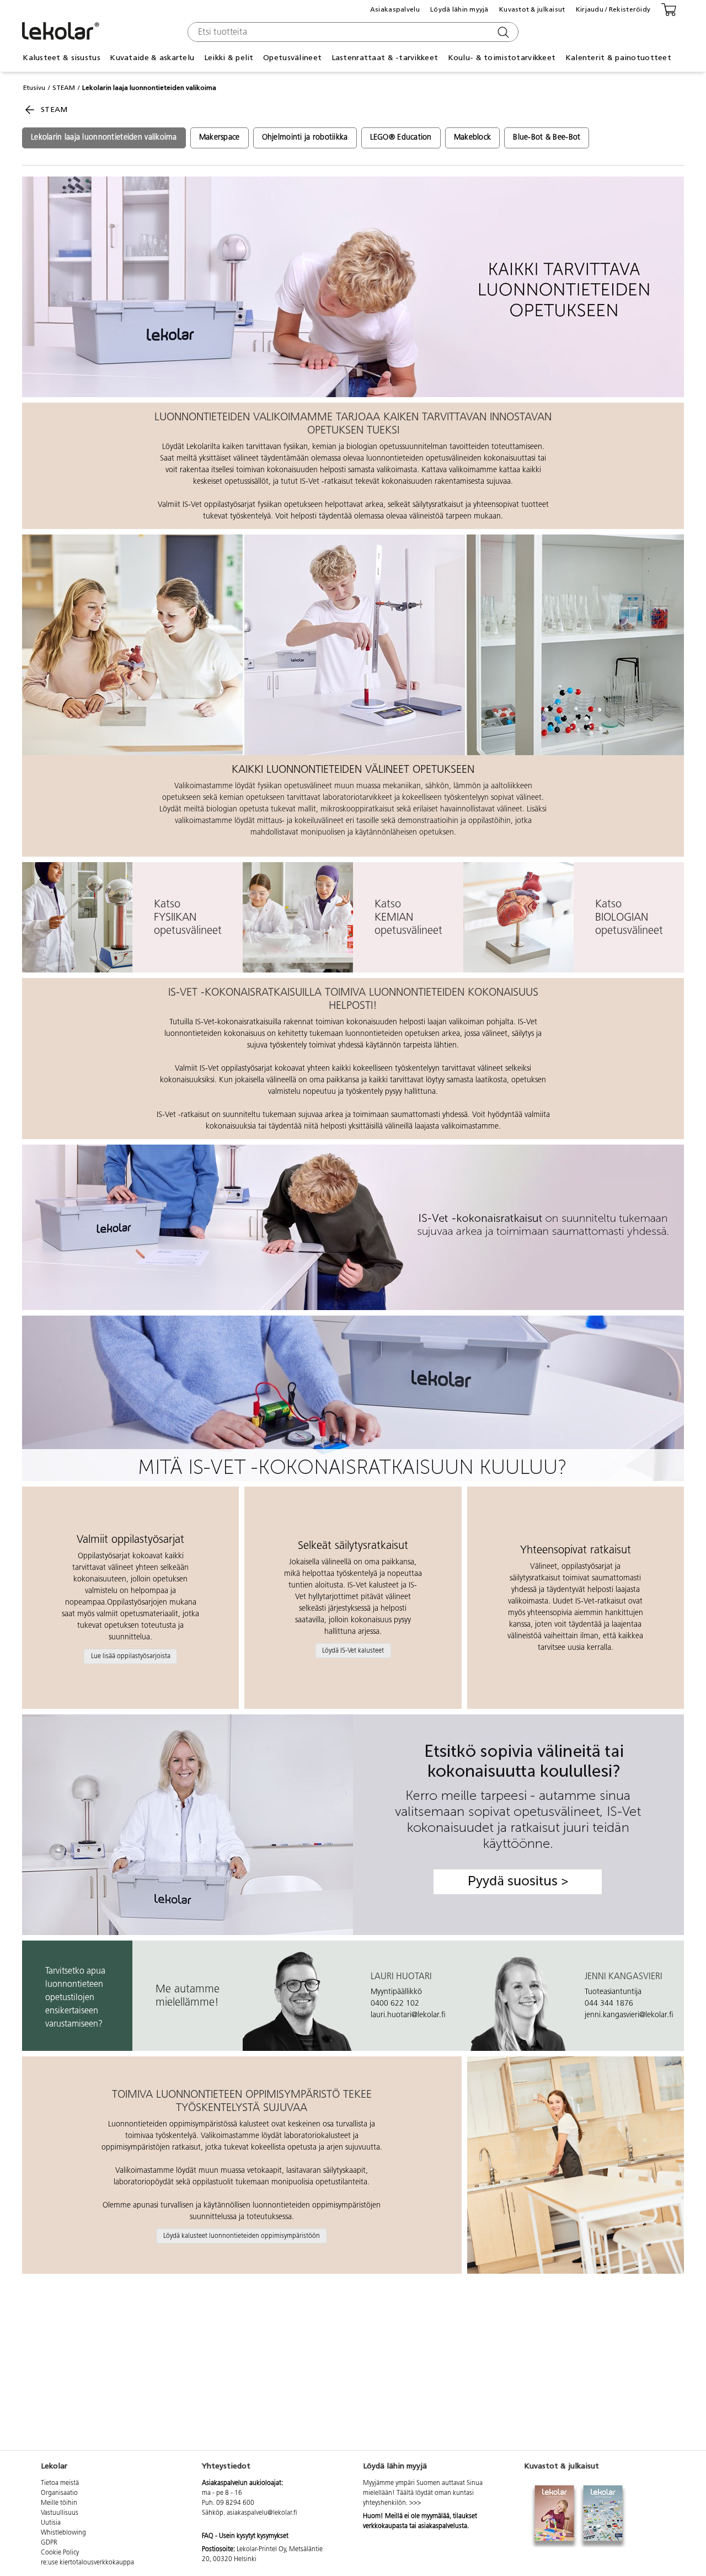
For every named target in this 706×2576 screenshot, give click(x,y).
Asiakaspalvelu (395, 9)
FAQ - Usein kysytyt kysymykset (245, 2536)
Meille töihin (59, 2503)
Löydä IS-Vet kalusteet (353, 1650)
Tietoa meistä (60, 2483)
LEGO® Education (401, 138)
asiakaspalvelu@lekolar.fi (262, 2513)
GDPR (49, 2543)
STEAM (64, 88)
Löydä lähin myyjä (459, 9)
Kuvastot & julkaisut (532, 9)
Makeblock (473, 138)
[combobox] (352, 32)
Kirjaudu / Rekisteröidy (613, 9)
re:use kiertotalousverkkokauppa (87, 2563)
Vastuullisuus (60, 2513)
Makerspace (220, 138)
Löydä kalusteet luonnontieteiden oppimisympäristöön (242, 2236)
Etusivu (34, 88)
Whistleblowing (63, 2533)
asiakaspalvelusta (443, 2526)
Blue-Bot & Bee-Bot (547, 138)
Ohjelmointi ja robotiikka (305, 138)
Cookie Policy (60, 2553)
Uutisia (51, 2523)
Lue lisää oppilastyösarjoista (131, 1656)
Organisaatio (59, 2493)
